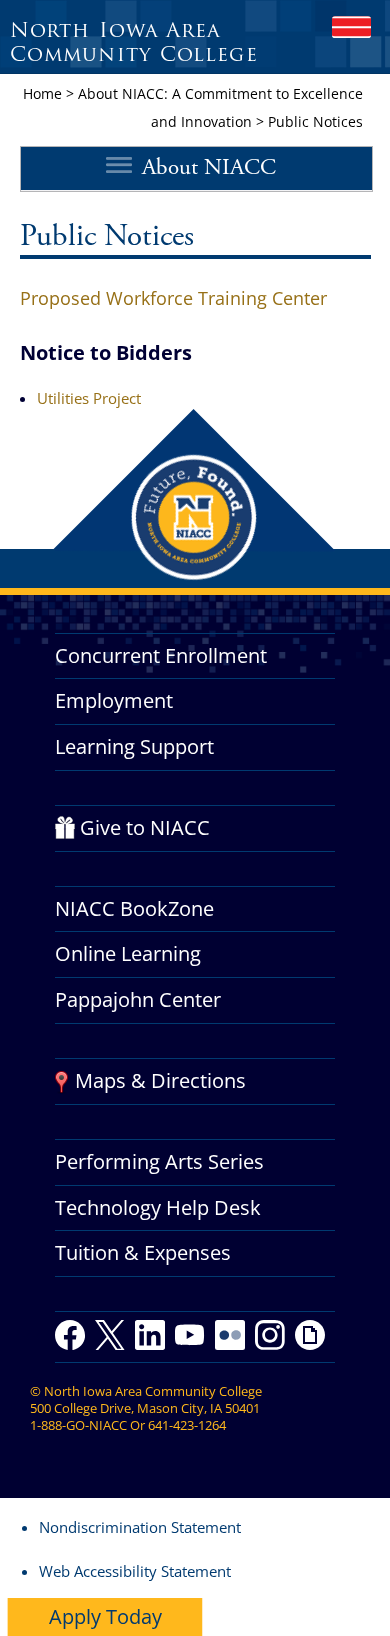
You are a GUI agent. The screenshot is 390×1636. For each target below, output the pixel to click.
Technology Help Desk (158, 1207)
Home (42, 93)
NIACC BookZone (134, 908)
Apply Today (105, 1616)
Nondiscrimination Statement (140, 1527)
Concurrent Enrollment (161, 655)
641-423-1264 (187, 1425)
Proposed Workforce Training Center (173, 298)
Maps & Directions (160, 1080)
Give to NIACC (145, 827)
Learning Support (134, 746)
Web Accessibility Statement (135, 1571)
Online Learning (128, 953)
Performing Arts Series (159, 1161)
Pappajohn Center (138, 999)
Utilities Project (89, 398)
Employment (114, 700)
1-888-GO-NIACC (78, 1425)
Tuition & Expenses (143, 1252)
